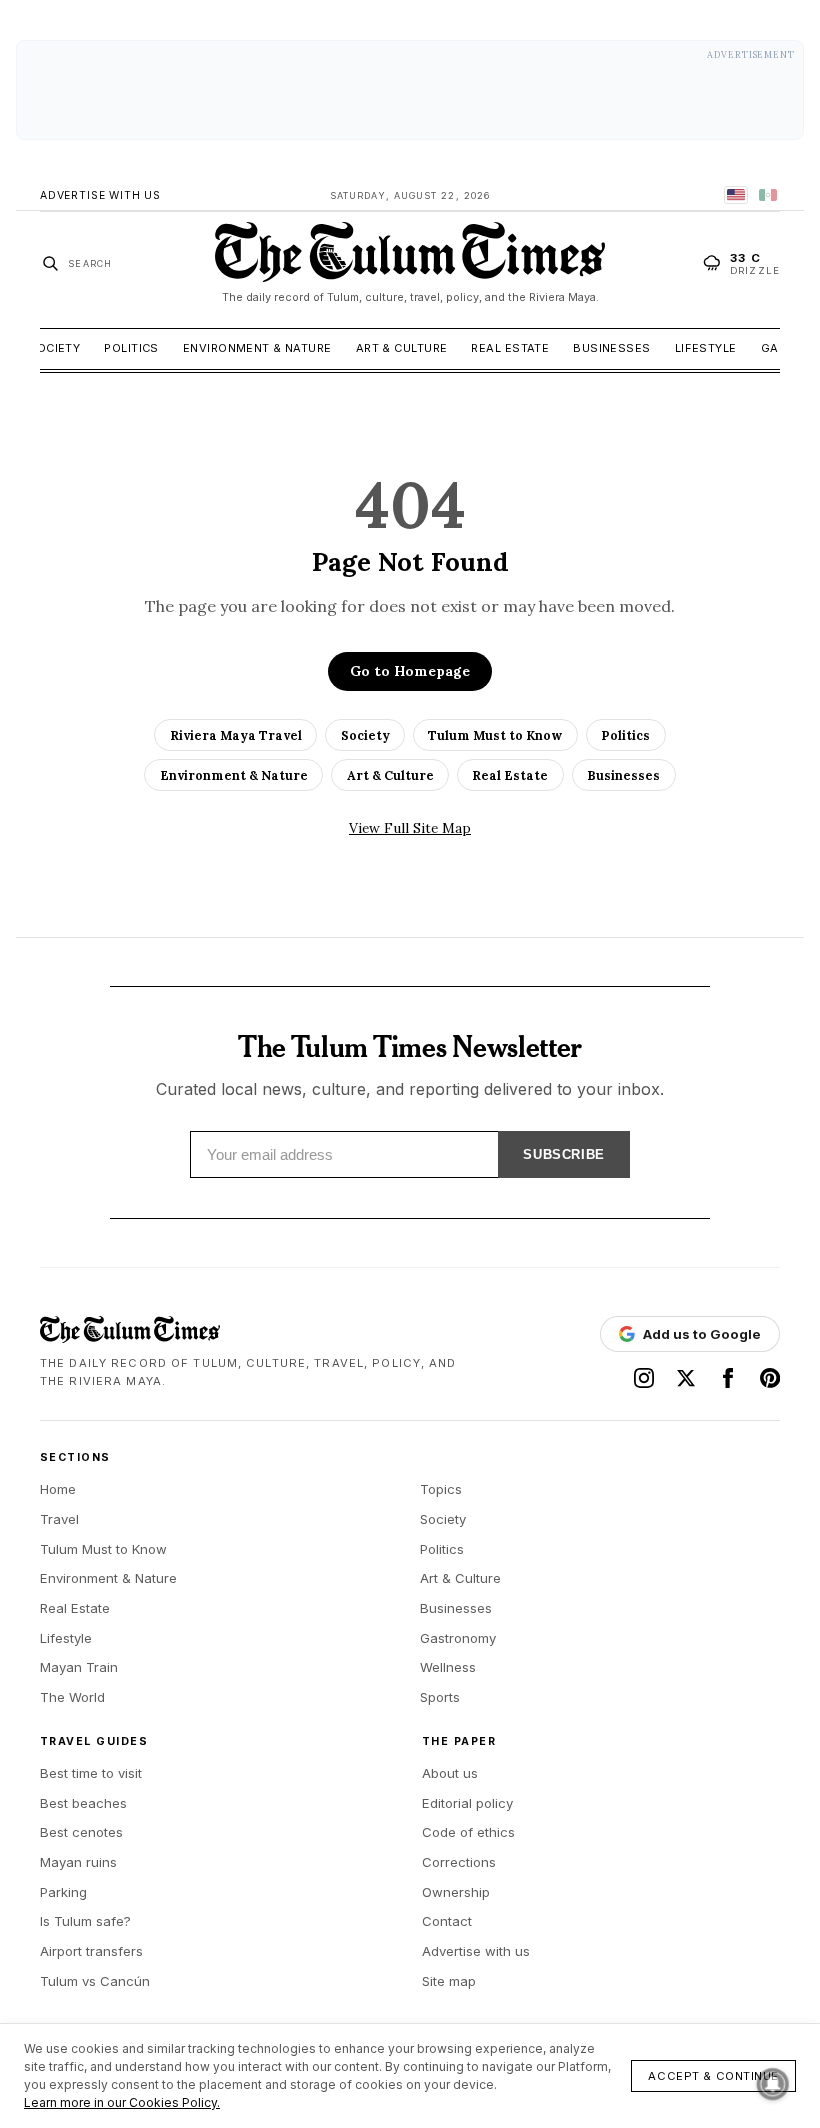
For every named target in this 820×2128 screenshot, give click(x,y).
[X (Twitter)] (686, 1378)
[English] (736, 195)
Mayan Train (79, 1667)
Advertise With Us (100, 195)
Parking (63, 1892)
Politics (131, 348)
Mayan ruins (78, 1862)
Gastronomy (458, 1638)
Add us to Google (702, 1334)
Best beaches (83, 1803)
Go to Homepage (410, 671)
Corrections (459, 1862)
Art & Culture (402, 348)
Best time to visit (91, 1773)
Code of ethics (468, 1832)
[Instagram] (644, 1378)
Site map (449, 1981)
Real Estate (510, 348)
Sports (440, 1697)
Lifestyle (706, 348)
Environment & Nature (257, 348)
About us (450, 1773)
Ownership (456, 1892)
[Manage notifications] (773, 2084)
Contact (447, 1921)
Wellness (448, 1667)
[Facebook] (728, 1378)
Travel (59, 1519)
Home (58, 1489)
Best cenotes (81, 1832)
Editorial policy (467, 1803)
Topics (441, 1489)
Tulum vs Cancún (95, 1981)
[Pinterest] (770, 1378)
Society (54, 348)
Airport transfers (91, 1951)
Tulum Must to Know (495, 735)
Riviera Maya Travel (236, 735)
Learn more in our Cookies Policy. (122, 2102)
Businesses (611, 348)
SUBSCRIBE (564, 1154)
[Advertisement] (410, 90)
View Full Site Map (410, 828)
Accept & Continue (713, 2076)
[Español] (768, 195)
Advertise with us (476, 1951)
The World (72, 1697)
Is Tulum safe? (85, 1921)
